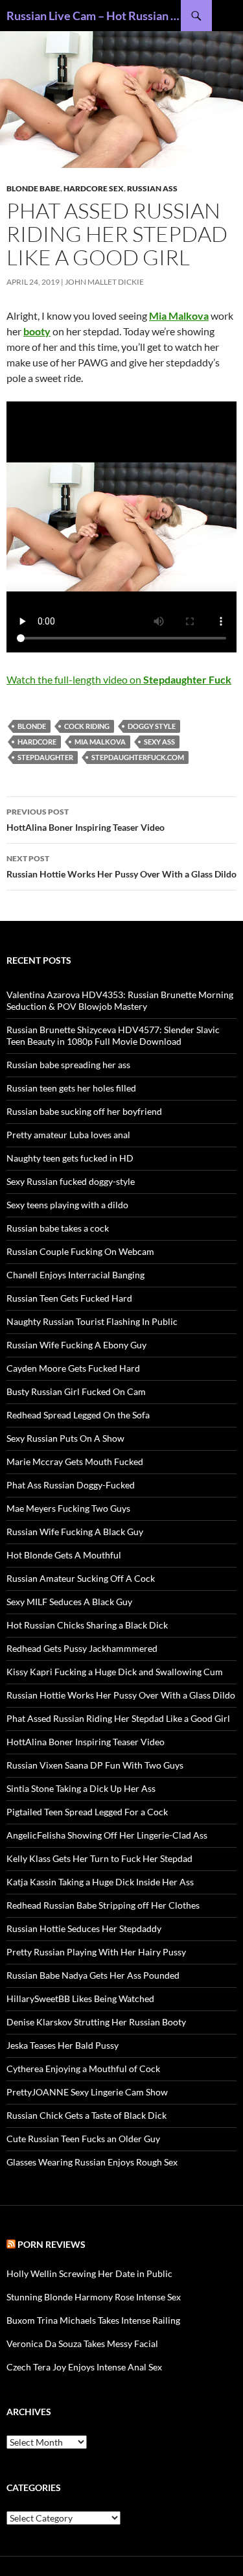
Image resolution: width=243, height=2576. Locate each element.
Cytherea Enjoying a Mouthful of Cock (83, 2069)
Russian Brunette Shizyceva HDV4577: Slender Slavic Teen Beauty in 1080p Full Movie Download (113, 1035)
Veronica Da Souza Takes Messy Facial (82, 2343)
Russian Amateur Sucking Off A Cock (81, 1578)
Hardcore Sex (94, 188)
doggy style (152, 726)
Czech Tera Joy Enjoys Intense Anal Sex (84, 2367)
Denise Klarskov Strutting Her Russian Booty (96, 2022)
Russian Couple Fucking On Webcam (80, 1251)
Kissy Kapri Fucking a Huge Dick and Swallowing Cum (115, 1672)
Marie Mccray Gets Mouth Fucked (75, 1461)
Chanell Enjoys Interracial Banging (75, 1275)
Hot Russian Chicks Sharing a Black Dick (87, 1625)
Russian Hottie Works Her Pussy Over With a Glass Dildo (121, 866)
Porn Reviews (52, 2244)
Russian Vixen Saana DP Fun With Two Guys (95, 1765)
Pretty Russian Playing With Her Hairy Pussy (96, 1952)
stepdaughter (45, 757)
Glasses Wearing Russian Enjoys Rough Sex (92, 2162)
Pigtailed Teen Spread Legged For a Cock (87, 1812)
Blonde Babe (33, 188)
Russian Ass (152, 188)
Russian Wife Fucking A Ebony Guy (76, 1345)
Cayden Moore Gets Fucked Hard (73, 1368)
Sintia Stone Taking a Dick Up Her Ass (81, 1788)
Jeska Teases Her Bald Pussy (63, 2045)
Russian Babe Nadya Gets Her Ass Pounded (93, 1975)
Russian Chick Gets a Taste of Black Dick (87, 2115)
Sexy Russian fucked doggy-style (71, 1181)
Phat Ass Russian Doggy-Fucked (71, 1485)
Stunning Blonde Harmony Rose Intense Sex (94, 2297)
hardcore (37, 742)
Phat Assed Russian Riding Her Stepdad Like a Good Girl (118, 1718)
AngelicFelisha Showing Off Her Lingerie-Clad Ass (107, 1835)
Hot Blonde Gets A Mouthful (64, 1555)
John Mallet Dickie (104, 282)
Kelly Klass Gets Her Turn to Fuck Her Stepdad (99, 1858)
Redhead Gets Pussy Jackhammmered (82, 1648)
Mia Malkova (100, 742)
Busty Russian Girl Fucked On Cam (76, 1391)
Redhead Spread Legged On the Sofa (78, 1415)
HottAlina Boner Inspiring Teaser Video (86, 820)
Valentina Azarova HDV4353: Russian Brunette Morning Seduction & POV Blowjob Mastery (120, 1000)
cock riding (87, 726)
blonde (32, 726)
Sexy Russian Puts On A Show (65, 1438)
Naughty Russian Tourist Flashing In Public (92, 1321)
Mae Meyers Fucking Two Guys (68, 1508)
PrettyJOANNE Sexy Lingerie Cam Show (87, 2092)
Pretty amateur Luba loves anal (68, 1135)
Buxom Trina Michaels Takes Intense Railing (93, 2320)
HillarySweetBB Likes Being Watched (80, 1998)
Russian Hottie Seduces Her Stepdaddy (84, 1928)
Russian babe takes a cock (58, 1228)
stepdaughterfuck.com (138, 757)
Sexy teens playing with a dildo (67, 1205)
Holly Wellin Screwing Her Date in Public (89, 2273)
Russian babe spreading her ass (68, 1065)
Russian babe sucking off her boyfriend (84, 1111)
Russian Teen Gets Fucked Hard (69, 1298)
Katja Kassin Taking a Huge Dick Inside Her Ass (100, 1882)
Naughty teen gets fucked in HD (70, 1158)
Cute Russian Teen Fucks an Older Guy (83, 2139)
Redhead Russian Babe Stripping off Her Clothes (103, 1905)
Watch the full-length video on (119, 679)
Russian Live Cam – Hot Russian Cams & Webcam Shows (94, 16)
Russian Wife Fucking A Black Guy (75, 1532)
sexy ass (159, 742)
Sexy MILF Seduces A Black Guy (69, 1602)
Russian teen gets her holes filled (71, 1088)
